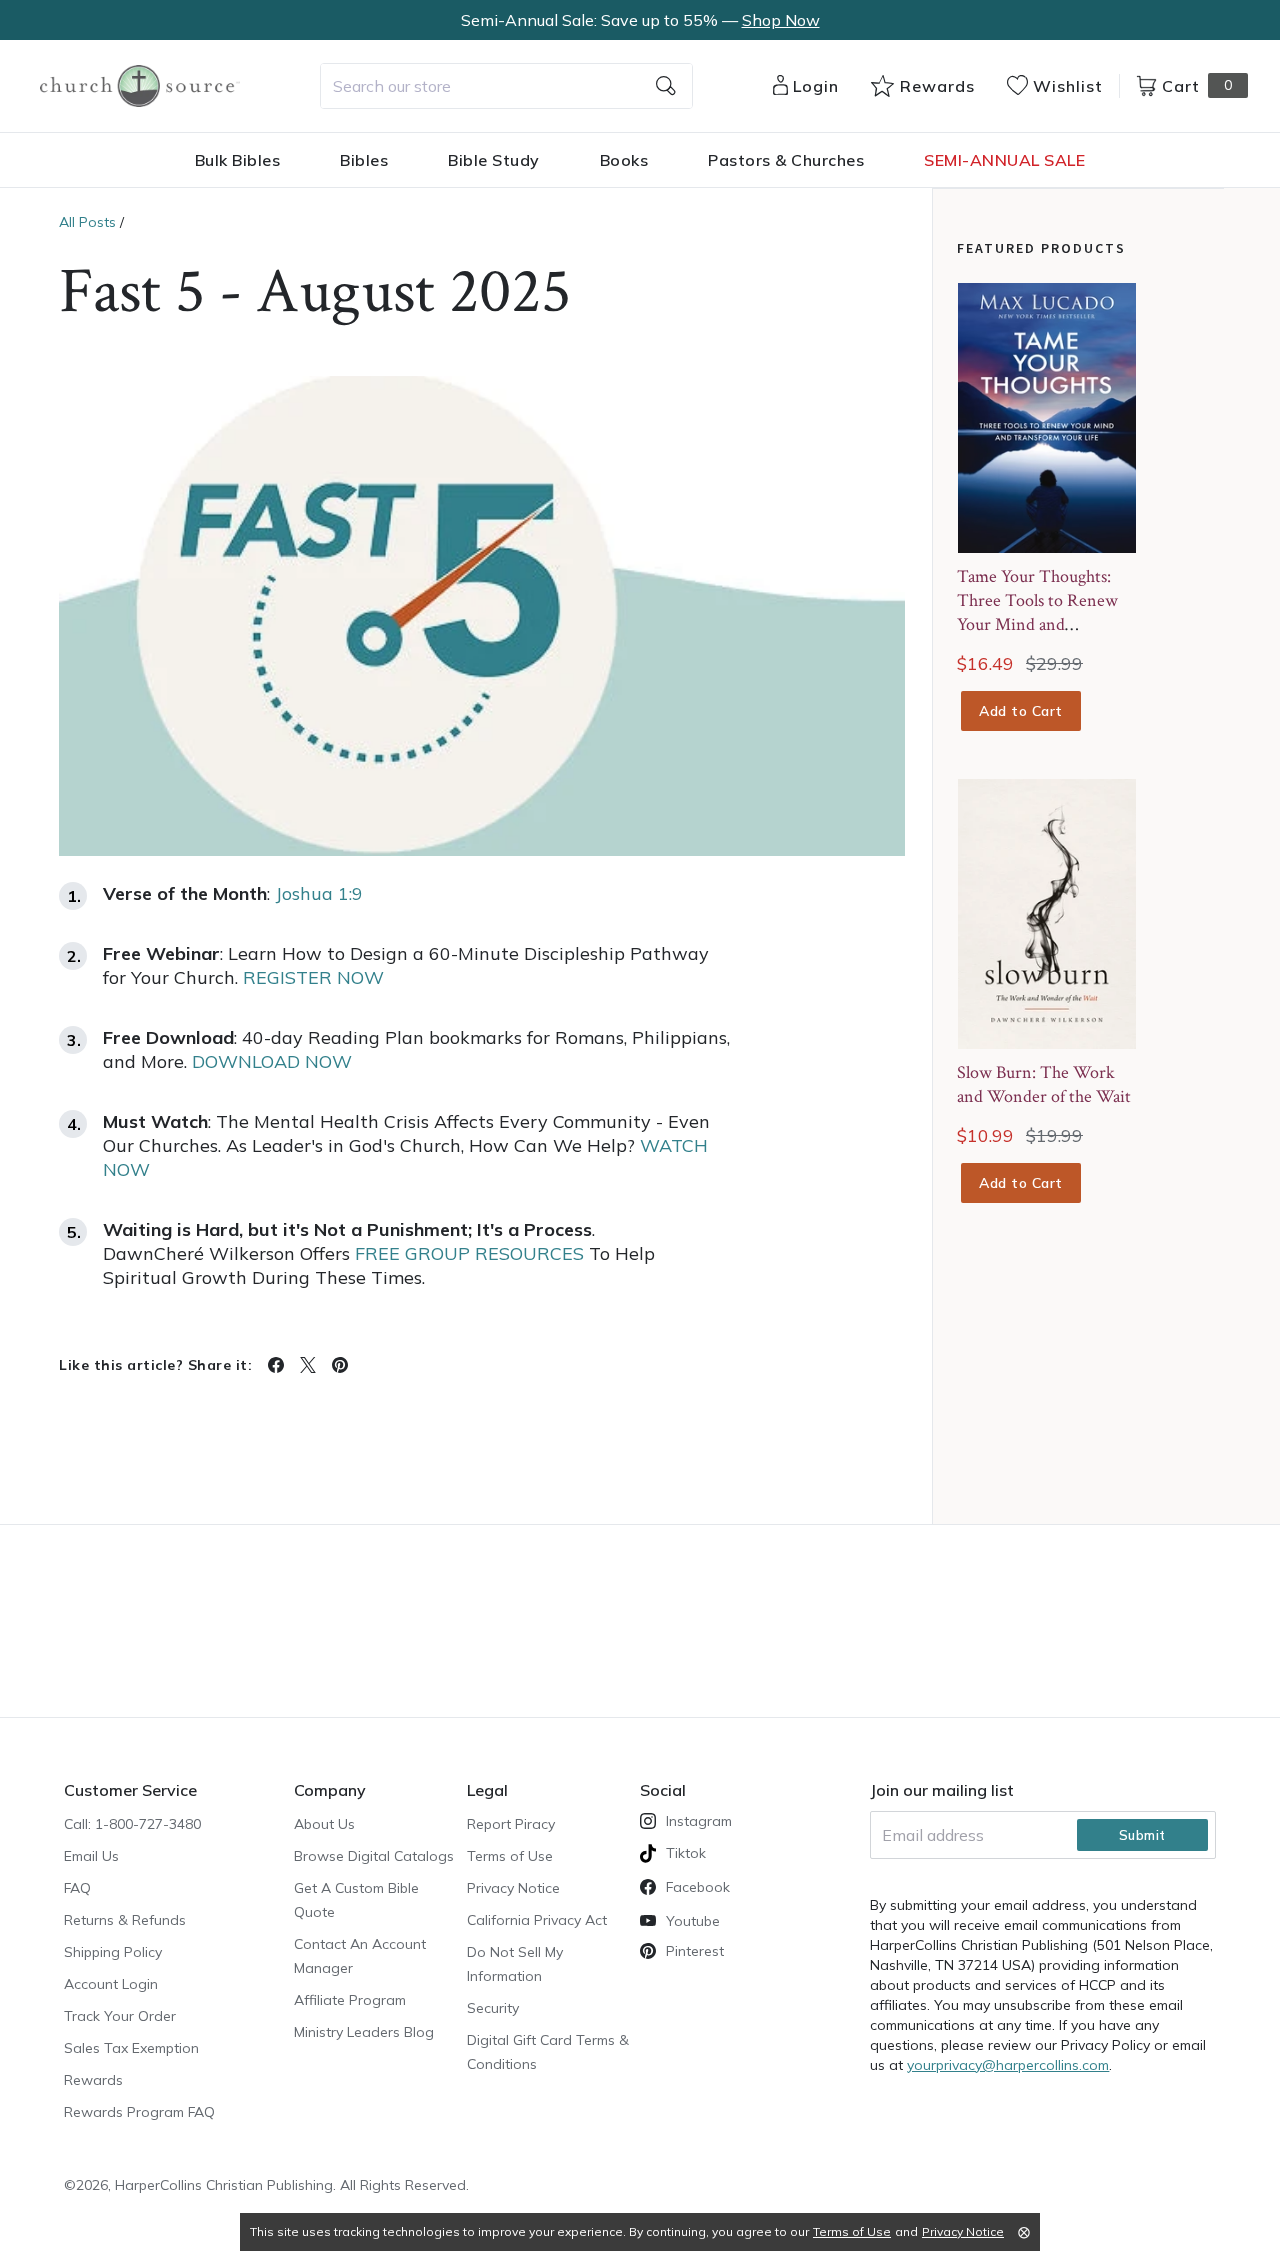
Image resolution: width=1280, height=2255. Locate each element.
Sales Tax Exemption (131, 2048)
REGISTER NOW (313, 977)
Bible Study (494, 160)
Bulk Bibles (238, 160)
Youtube (693, 1921)
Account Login (111, 1984)
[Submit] (666, 86)
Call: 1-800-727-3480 (132, 1824)
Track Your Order (120, 2016)
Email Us (91, 1856)
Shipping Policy (113, 1952)
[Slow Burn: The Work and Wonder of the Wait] (1047, 914)
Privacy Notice (513, 1888)
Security (493, 2008)
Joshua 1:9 (319, 893)
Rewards (93, 2080)
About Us (324, 1824)
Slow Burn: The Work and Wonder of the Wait (1044, 1084)
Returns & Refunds (125, 1920)
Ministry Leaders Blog (364, 2032)
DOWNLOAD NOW (272, 1061)
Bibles (364, 160)
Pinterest (695, 1951)
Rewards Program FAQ (139, 2112)
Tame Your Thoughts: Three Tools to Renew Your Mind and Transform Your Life (1037, 612)
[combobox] (506, 86)
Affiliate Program (350, 2000)
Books (624, 160)
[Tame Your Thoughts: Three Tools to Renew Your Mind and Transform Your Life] (1047, 418)
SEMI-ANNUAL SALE (1004, 160)
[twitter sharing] (308, 1365)
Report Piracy (511, 1824)
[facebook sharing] (276, 1365)
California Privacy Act (537, 1920)
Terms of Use (510, 1856)
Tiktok (686, 1853)
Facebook (698, 1887)
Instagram (699, 1821)
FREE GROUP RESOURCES (469, 1253)
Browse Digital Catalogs (374, 1856)
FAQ (77, 1888)
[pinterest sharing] (340, 1365)
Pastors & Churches (786, 160)
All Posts (87, 222)
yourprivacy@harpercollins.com (1008, 2065)
